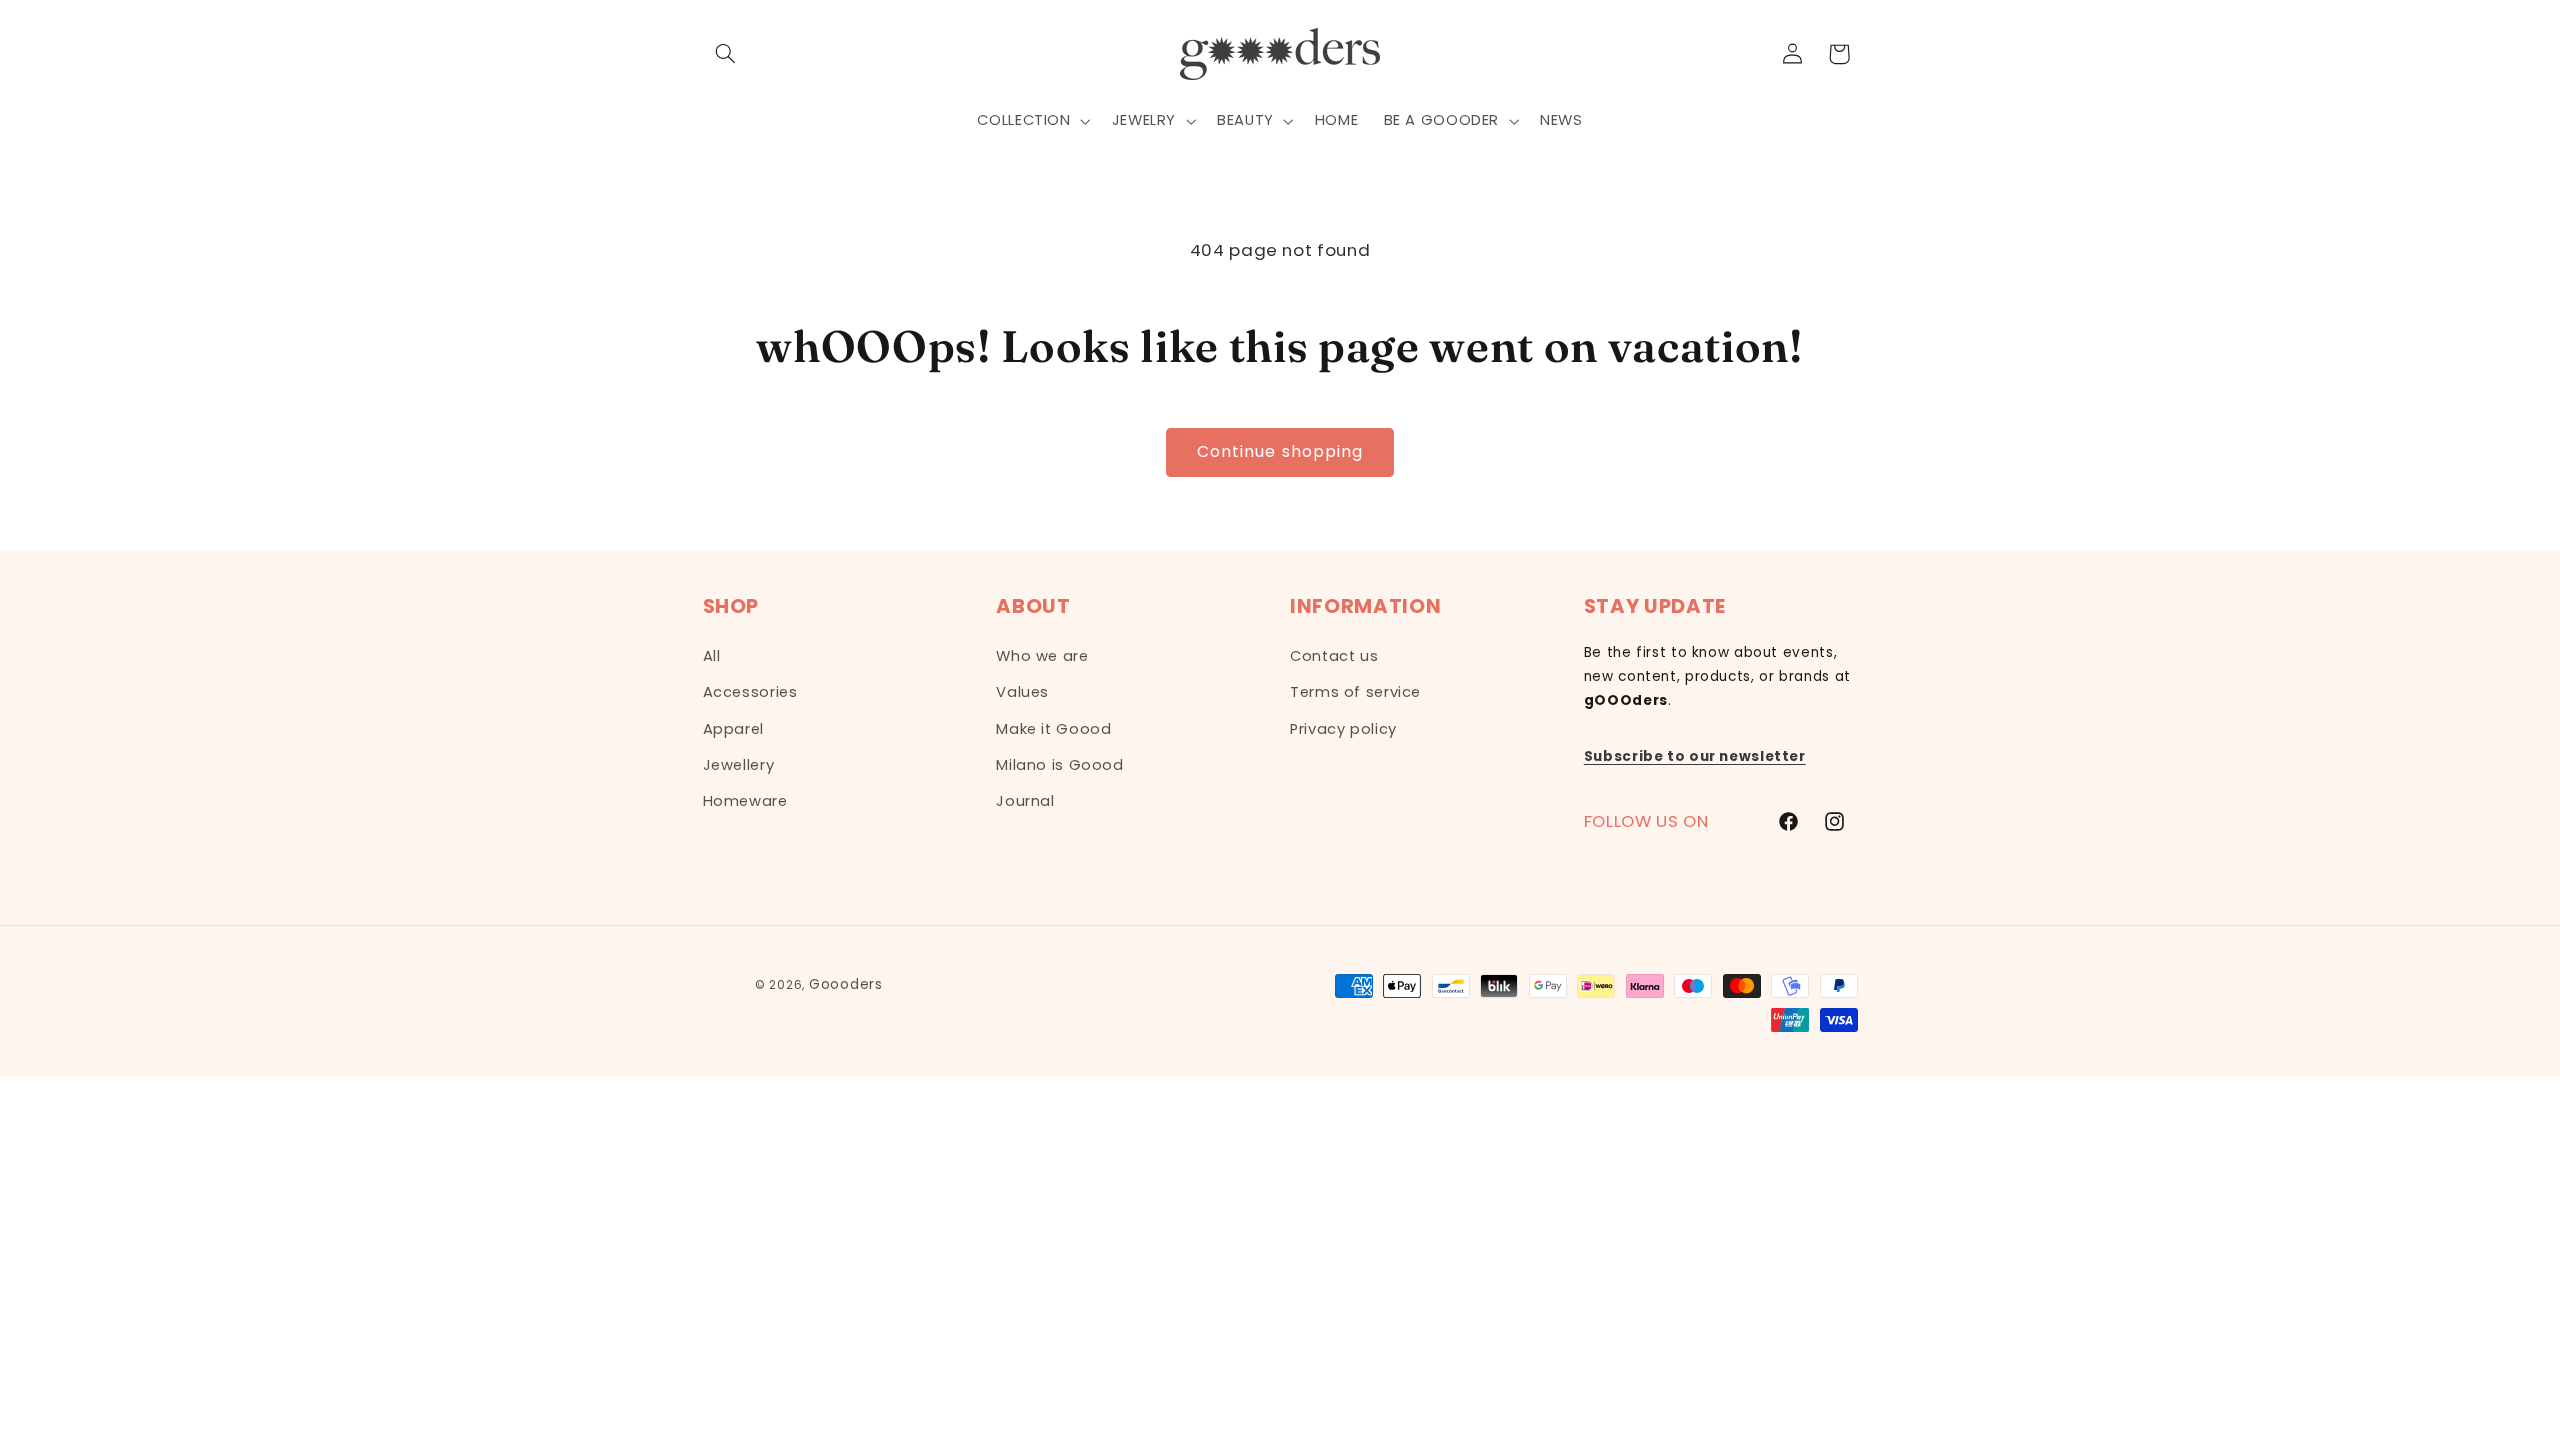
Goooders (846, 984)
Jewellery (739, 765)
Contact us (1334, 656)
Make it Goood (1053, 729)
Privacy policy (1343, 729)
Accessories (750, 692)
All (712, 656)
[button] (726, 54)
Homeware (745, 801)
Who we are (1042, 656)
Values (1022, 692)
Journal (1025, 801)
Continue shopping (1280, 451)
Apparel (733, 729)
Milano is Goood (1059, 765)
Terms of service (1355, 692)
